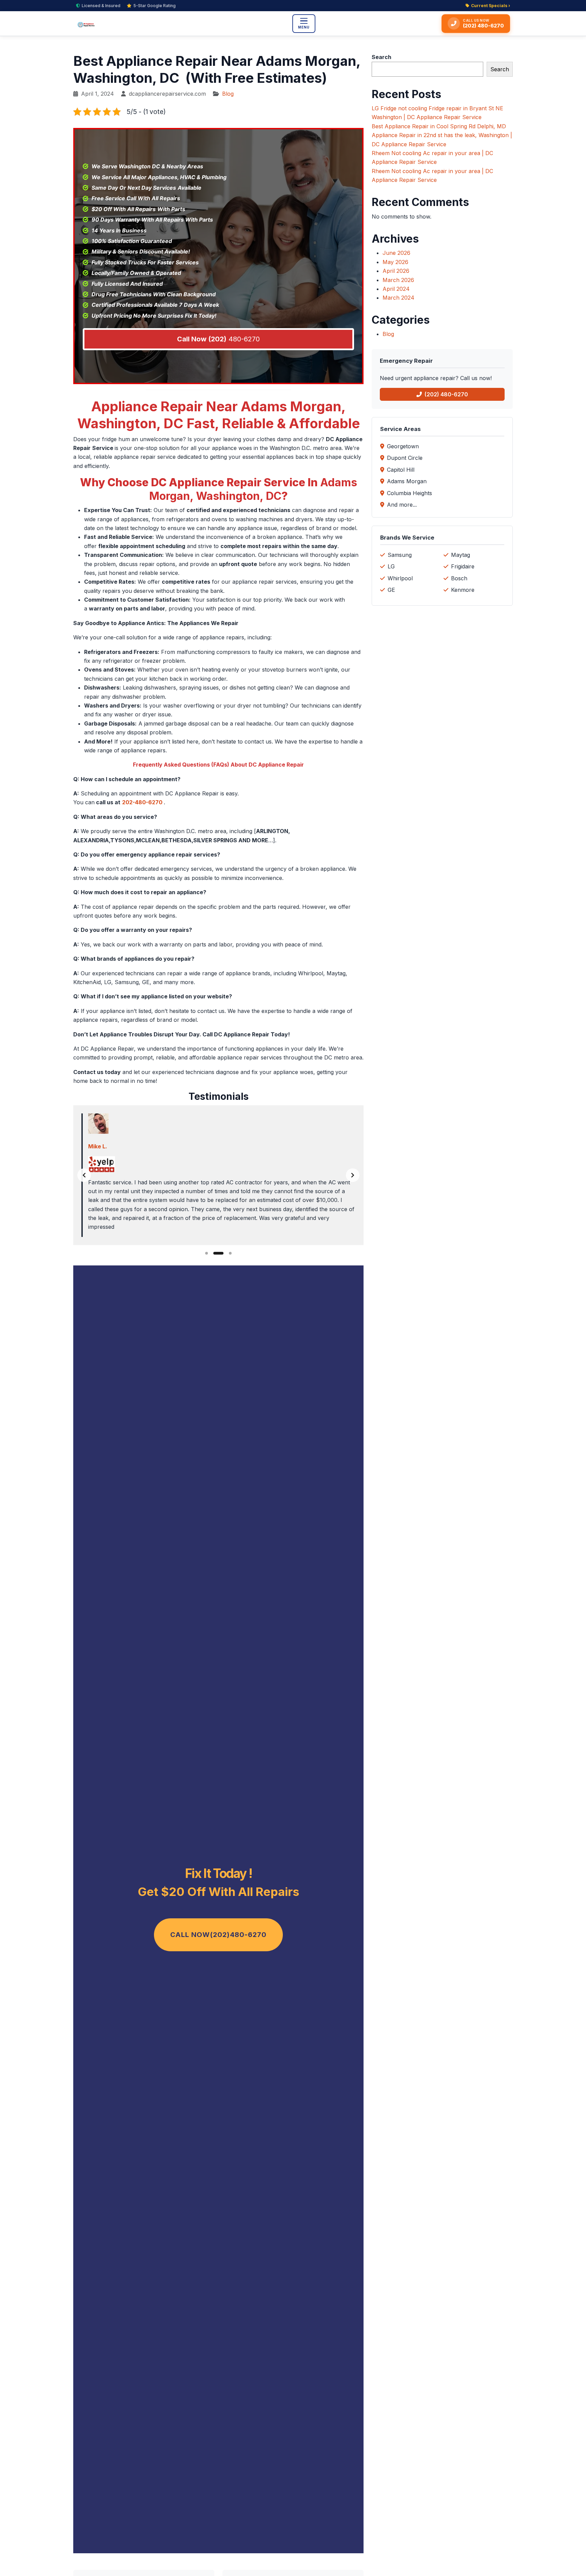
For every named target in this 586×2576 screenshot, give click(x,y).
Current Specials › (491, 6)
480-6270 (218, 339)
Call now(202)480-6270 (218, 1935)
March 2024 (398, 298)
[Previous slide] (84, 1175)
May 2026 (395, 262)
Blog (228, 94)
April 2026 (396, 271)
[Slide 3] (227, 1253)
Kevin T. (99, 1146)
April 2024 (396, 289)
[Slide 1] (207, 1253)
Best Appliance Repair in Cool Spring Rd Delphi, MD (439, 126)
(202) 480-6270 (446, 394)
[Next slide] (353, 1175)
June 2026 (396, 253)
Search (382, 57)
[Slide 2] (215, 1253)
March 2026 (398, 280)
